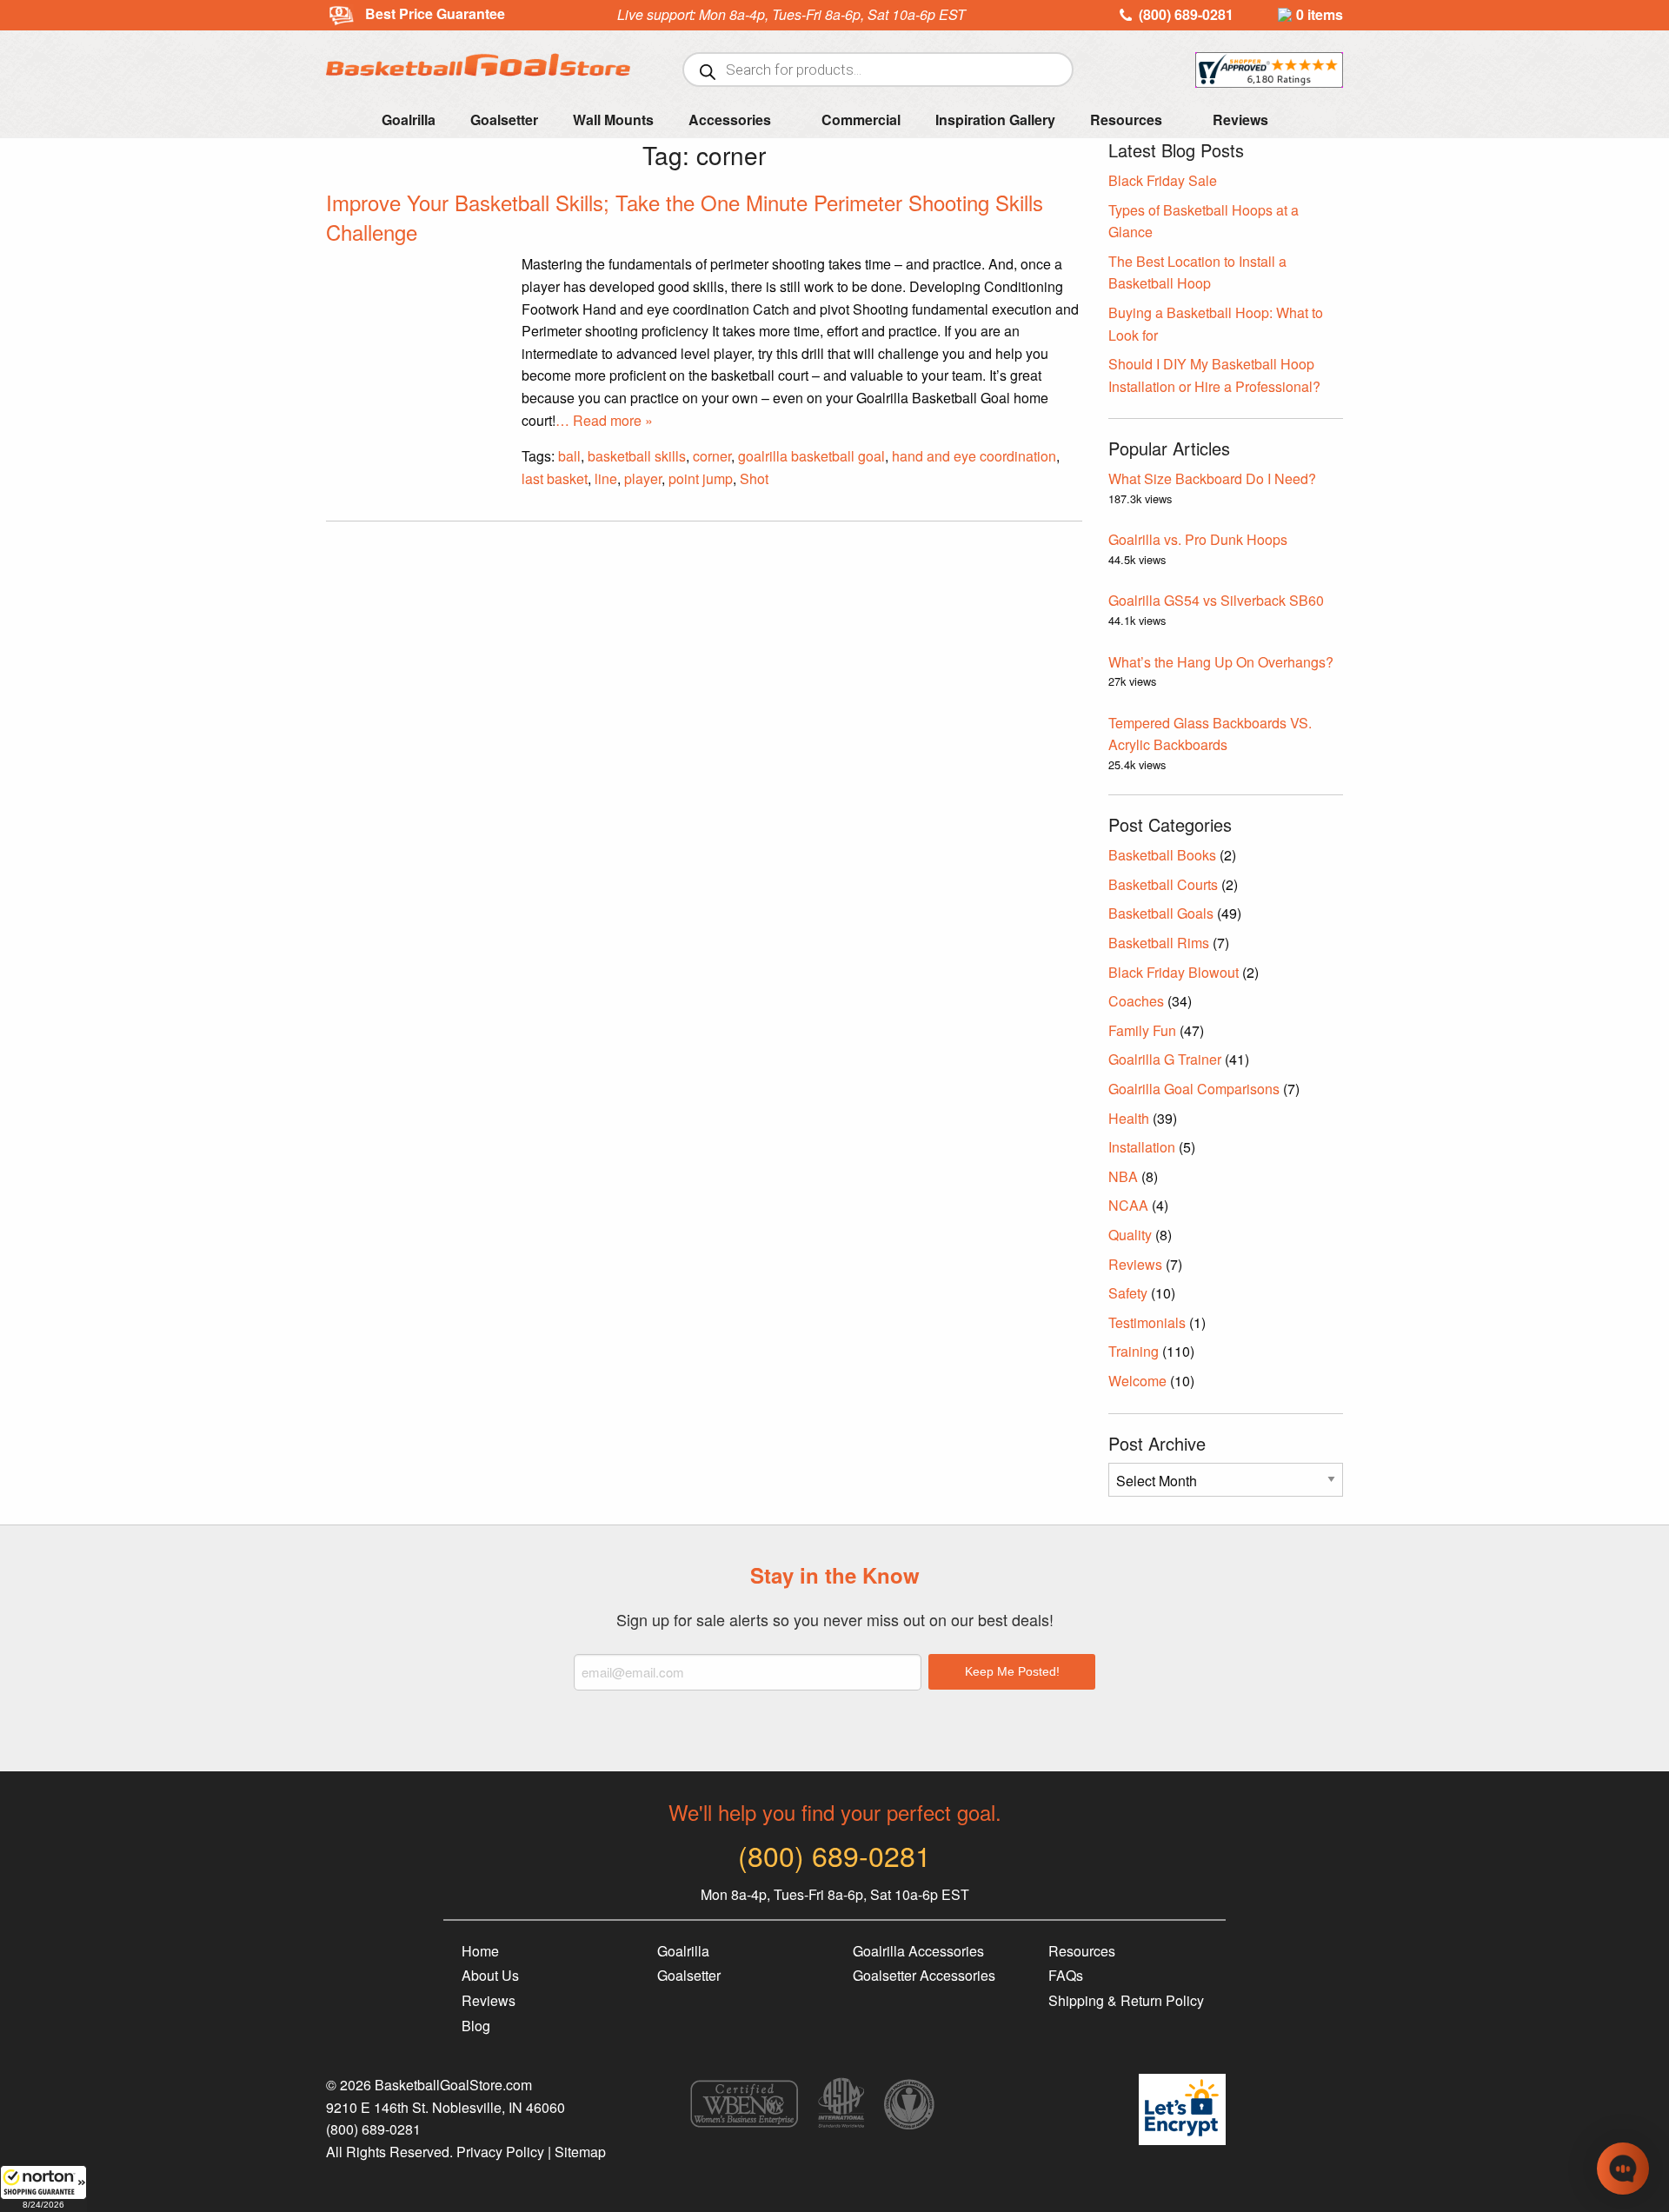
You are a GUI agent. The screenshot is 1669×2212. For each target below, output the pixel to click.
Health (1129, 1118)
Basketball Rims (1159, 943)
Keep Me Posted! (1012, 1671)
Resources (1126, 120)
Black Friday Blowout (1174, 972)
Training (1134, 1351)
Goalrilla (409, 120)
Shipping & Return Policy (1126, 2000)
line (606, 478)
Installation (1142, 1147)
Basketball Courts (1163, 884)
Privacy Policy (500, 2152)
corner (712, 456)
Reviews (1240, 120)
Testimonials (1147, 1322)
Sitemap (580, 2152)
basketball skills (637, 456)
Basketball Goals (1161, 913)
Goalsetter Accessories (924, 1975)
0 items (1320, 14)
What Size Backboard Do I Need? (1212, 478)
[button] (43, 2189)
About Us (490, 1975)
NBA (1123, 1176)
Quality (1130, 1235)
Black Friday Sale (1163, 180)
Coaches (1136, 1001)
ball (569, 456)
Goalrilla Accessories (918, 1951)
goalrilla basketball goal (811, 456)
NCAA (1128, 1205)
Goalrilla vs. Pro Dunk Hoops (1198, 539)
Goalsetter (504, 120)
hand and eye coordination (974, 456)
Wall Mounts (613, 120)
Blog (476, 2026)
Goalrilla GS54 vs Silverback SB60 (1216, 600)
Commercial (861, 120)
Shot (754, 478)
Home (480, 1951)
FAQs (1066, 1975)
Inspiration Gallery (995, 120)
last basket (555, 478)
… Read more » (604, 420)
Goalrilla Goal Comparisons (1194, 1089)
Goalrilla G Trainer (1165, 1059)
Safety (1128, 1293)
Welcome (1137, 1381)
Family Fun (1142, 1030)
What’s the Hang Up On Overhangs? (1221, 662)
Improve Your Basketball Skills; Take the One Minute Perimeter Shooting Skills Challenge (685, 217)
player (643, 478)
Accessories (730, 120)
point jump (701, 478)
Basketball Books (1162, 855)
